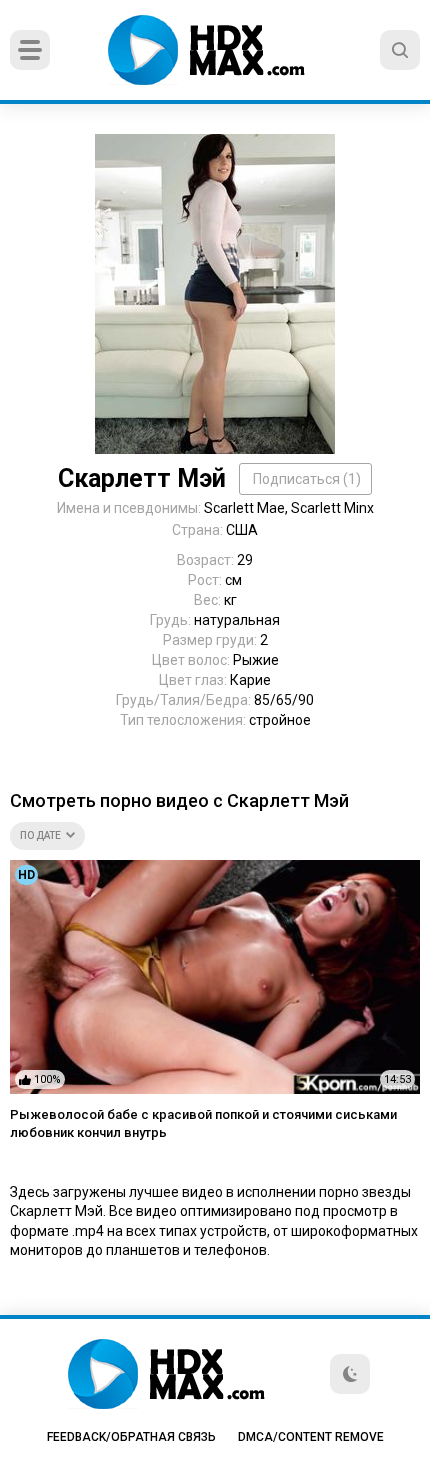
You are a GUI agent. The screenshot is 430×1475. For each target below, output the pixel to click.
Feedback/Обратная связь (131, 1437)
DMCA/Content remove (311, 1437)
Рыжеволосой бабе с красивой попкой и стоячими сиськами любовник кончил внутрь (203, 1123)
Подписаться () (307, 479)
